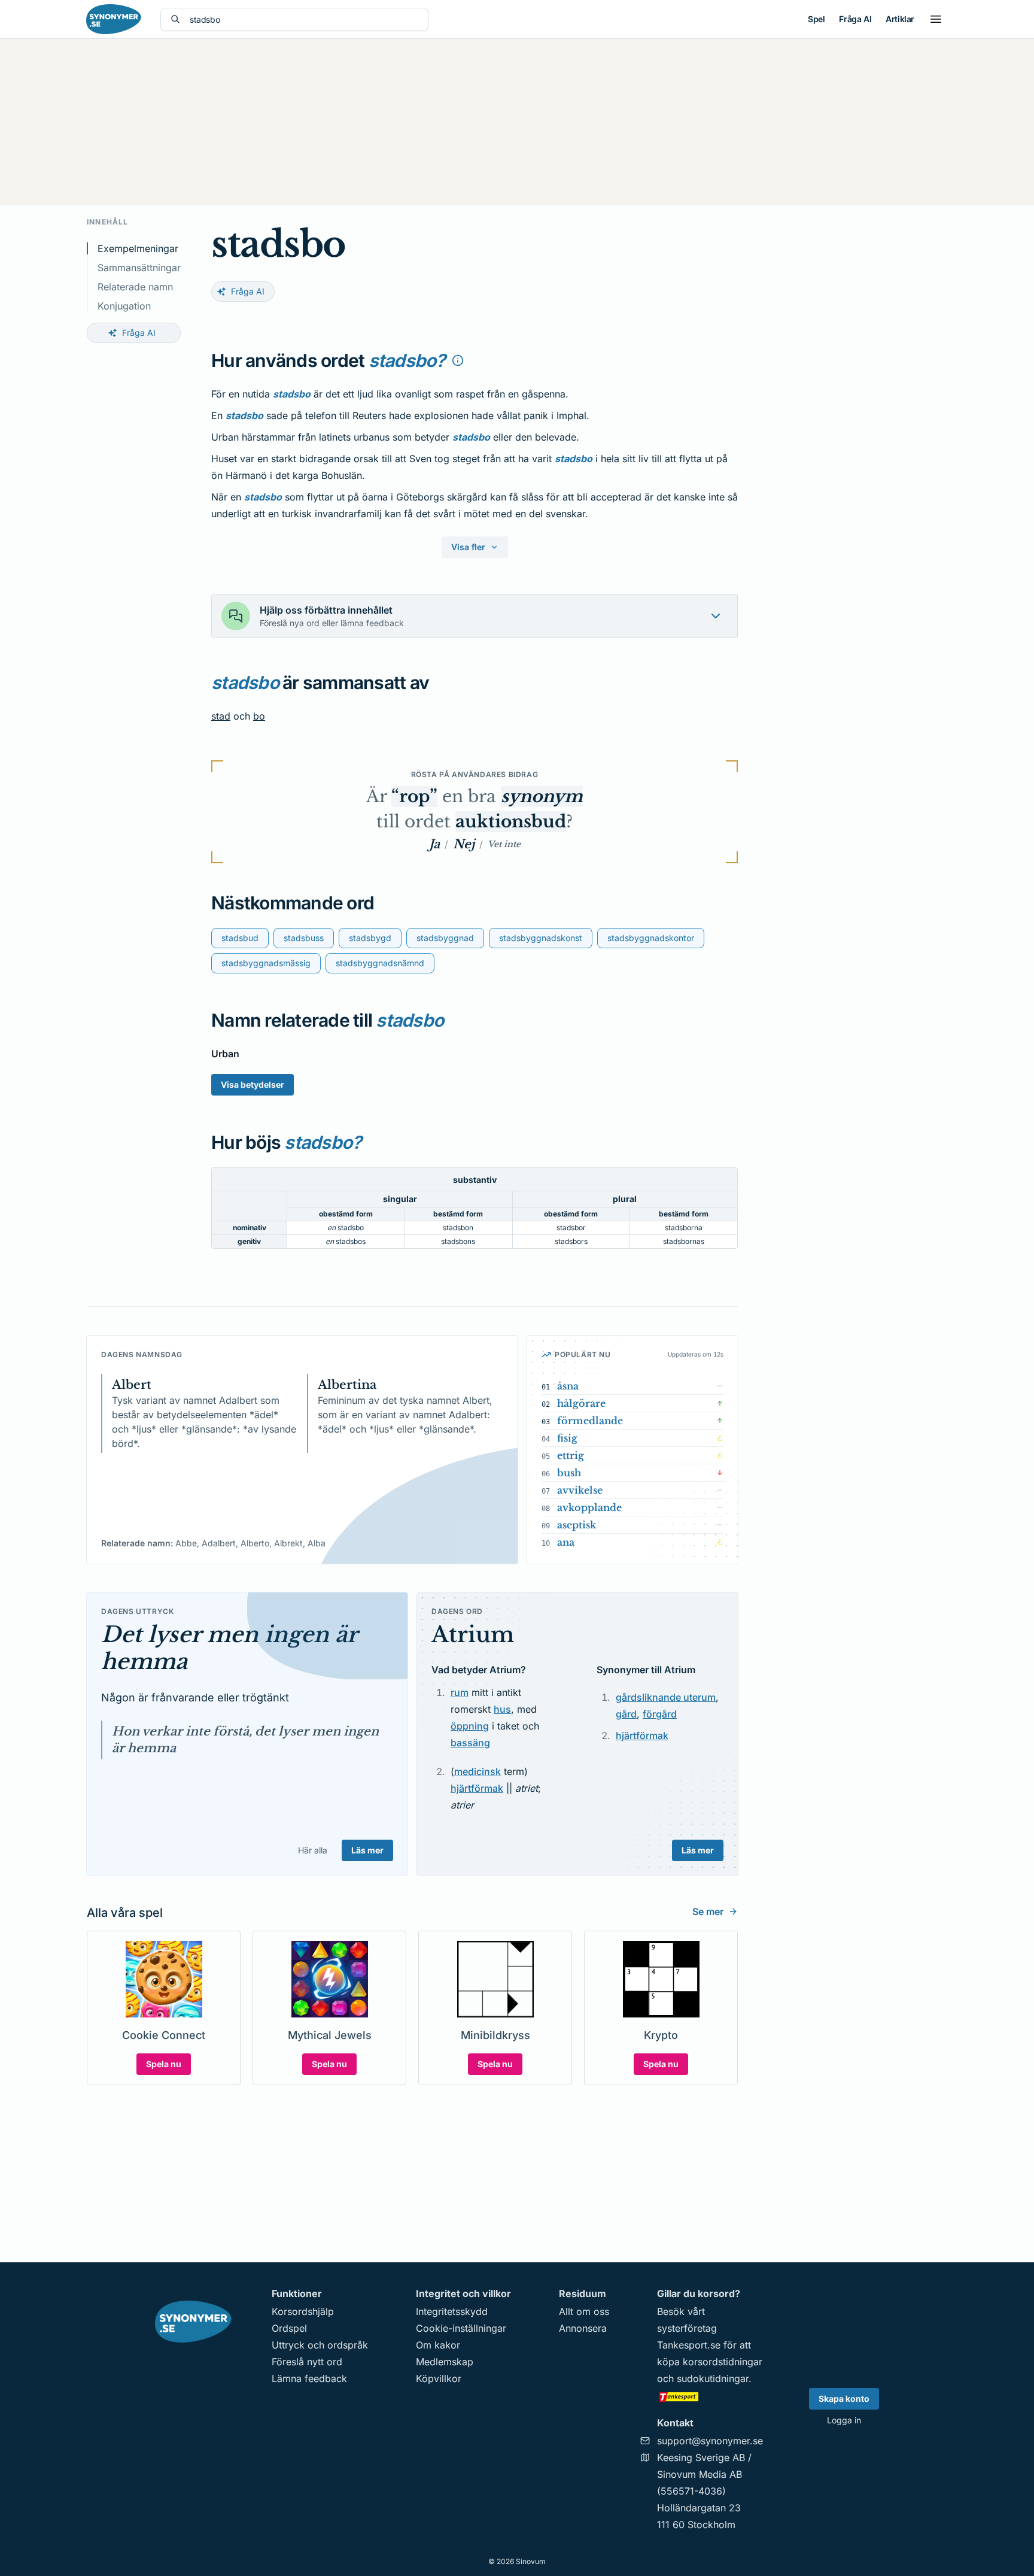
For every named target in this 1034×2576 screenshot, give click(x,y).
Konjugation (124, 306)
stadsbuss (304, 938)
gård (626, 1714)
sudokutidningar (713, 2378)
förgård (660, 1714)
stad (221, 716)
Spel (816, 19)
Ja (434, 844)
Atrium (473, 1635)
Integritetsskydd (452, 2311)
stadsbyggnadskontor (651, 938)
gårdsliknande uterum (666, 1697)
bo (259, 716)
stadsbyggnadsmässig (266, 963)
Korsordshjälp (303, 2311)
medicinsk (478, 1771)
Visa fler (468, 547)
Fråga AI (855, 19)
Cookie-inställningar (461, 2328)
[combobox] (304, 19)
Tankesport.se (689, 2345)
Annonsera (583, 2328)
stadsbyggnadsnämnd (380, 963)
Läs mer (367, 1850)
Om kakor (438, 2345)
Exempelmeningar (138, 248)
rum (460, 1692)
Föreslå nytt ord (307, 2362)
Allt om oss (584, 2311)
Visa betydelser (253, 1084)
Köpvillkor (439, 2378)
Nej (464, 844)
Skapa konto (844, 2398)
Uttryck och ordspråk (320, 2345)
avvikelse (580, 1490)
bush (569, 1473)
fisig (567, 1438)
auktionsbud (511, 822)
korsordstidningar (723, 2362)
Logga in (844, 2420)
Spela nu (164, 2064)
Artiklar (900, 19)
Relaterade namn (135, 287)
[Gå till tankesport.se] (710, 2396)
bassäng (470, 1743)
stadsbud (240, 938)
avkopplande (589, 1507)
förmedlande (590, 1421)
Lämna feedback (309, 2378)
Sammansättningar (139, 268)
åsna (568, 1386)
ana (566, 1542)
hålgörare (581, 1403)
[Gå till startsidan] (114, 19)
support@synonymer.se (710, 2441)
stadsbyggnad (445, 938)
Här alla (313, 1850)
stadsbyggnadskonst (541, 938)
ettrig (571, 1455)
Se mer (708, 1911)
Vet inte (504, 844)
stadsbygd (370, 938)
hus (502, 1709)
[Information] (458, 360)
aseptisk (577, 1525)
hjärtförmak (477, 1788)
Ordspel (289, 2328)
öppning (470, 1726)
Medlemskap (445, 2362)
